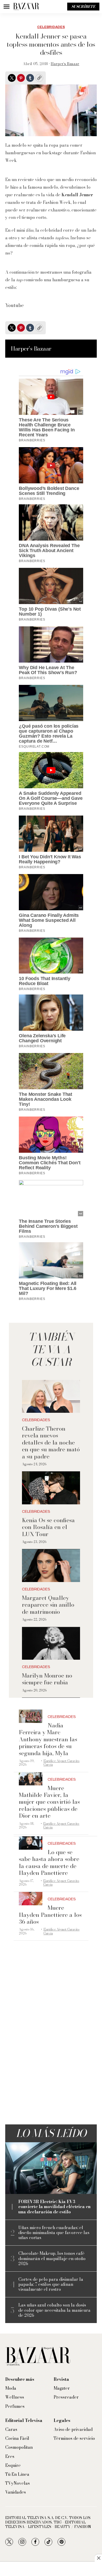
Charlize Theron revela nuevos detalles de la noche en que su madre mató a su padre (51, 1442)
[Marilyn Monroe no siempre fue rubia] (51, 1644)
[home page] (26, 7)
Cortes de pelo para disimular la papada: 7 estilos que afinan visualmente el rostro (51, 2284)
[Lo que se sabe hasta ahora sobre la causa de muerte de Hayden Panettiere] (31, 1843)
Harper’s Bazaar (65, 64)
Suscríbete (83, 7)
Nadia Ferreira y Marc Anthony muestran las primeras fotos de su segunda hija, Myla (48, 1739)
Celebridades (51, 27)
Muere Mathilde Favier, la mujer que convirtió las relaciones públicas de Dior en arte (49, 1802)
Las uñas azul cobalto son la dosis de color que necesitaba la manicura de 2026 (54, 2310)
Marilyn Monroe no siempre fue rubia (47, 1679)
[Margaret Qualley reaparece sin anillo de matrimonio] (51, 1566)
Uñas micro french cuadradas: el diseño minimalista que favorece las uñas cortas (54, 2233)
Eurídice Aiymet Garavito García (61, 1763)
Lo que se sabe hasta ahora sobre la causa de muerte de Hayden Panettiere (49, 1862)
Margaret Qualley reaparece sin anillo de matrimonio (48, 1605)
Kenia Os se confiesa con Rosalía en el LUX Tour (48, 1527)
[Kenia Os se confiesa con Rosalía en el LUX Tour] (51, 1488)
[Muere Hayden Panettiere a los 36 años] (31, 1899)
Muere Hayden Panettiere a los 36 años (50, 1915)
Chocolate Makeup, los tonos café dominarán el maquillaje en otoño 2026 (52, 2258)
